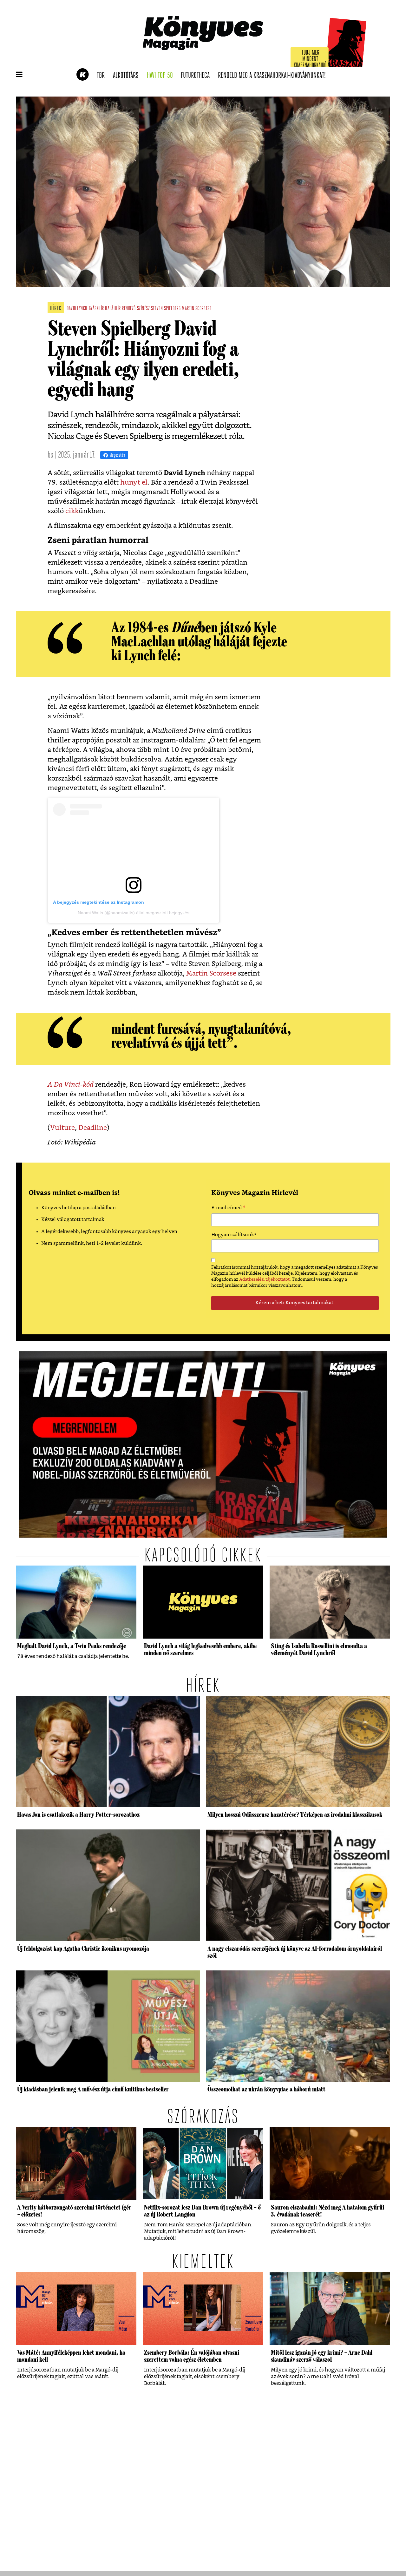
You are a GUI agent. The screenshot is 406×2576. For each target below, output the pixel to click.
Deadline (93, 1128)
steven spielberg (166, 309)
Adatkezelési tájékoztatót (264, 1279)
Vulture (62, 1128)
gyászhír (96, 309)
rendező (129, 309)
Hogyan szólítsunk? (234, 1235)
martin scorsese (196, 309)
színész (144, 309)
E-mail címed (228, 1209)
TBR (103, 76)
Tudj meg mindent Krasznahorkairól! (311, 59)
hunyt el (134, 483)
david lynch (77, 309)
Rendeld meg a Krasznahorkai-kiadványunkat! (274, 76)
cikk (72, 511)
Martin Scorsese (211, 973)
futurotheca (197, 76)
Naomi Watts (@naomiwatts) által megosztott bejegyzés (134, 913)
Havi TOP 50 (162, 76)
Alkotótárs (128, 76)
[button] (19, 75)
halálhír (113, 309)
